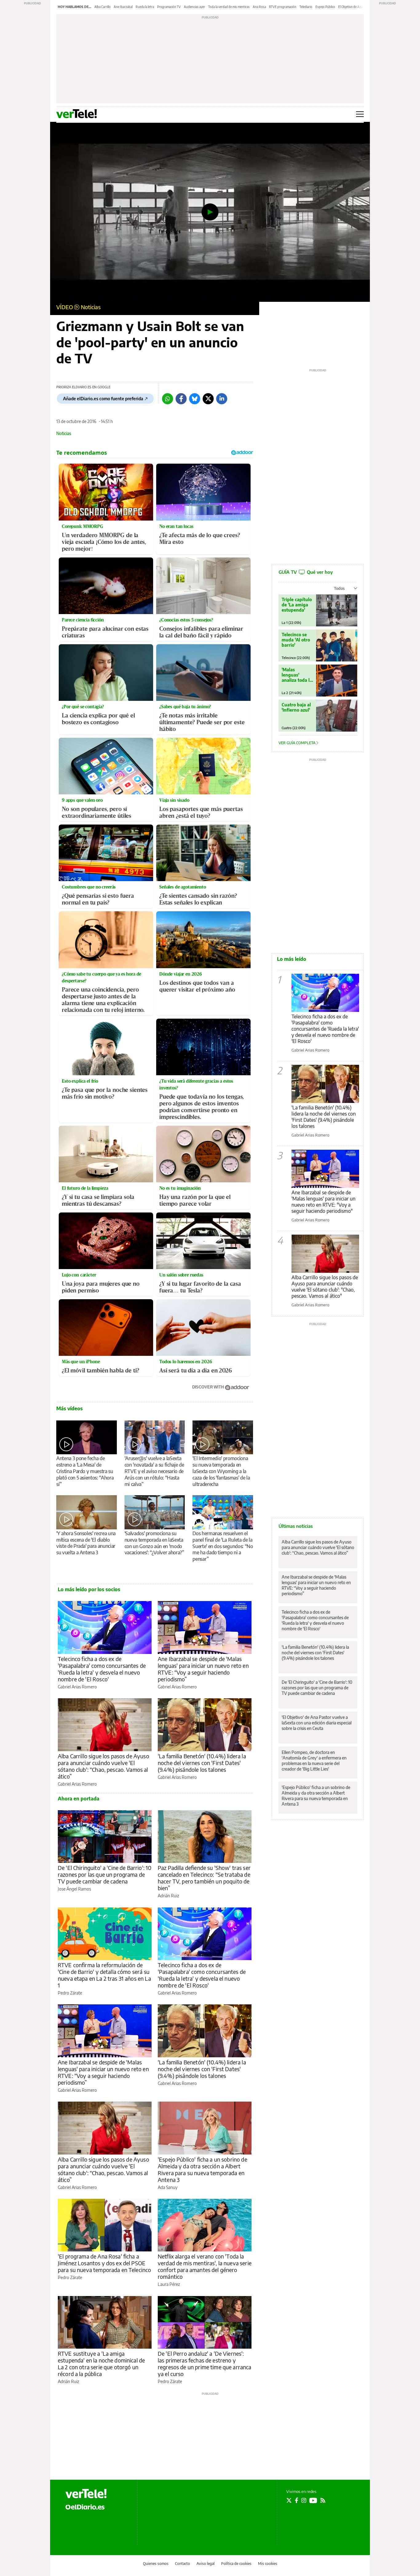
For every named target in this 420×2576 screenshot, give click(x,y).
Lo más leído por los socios (89, 1589)
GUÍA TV (306, 572)
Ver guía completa (297, 743)
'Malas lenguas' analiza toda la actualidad (297, 675)
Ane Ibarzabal (123, 7)
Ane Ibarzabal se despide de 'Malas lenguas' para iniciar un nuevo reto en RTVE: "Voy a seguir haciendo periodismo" (323, 1202)
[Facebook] (181, 399)
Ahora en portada (79, 1799)
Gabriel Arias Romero (77, 1687)
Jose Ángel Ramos (74, 1889)
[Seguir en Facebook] (297, 2500)
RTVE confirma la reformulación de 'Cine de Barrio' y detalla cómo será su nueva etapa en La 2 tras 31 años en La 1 (104, 1975)
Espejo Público (325, 7)
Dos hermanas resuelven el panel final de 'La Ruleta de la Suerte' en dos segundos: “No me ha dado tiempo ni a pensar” (223, 1546)
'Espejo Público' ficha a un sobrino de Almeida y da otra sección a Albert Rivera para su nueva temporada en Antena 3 (202, 2169)
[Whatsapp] (168, 399)
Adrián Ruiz (168, 1896)
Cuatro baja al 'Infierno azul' (296, 707)
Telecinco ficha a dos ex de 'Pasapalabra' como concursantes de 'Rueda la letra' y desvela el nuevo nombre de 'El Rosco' (102, 1669)
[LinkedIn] (222, 399)
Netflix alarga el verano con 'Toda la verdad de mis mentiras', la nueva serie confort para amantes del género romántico (205, 2266)
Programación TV (169, 7)
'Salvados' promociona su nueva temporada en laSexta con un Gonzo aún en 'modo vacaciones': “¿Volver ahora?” (154, 1543)
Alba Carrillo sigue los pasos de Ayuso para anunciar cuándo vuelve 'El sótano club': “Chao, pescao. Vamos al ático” (103, 1766)
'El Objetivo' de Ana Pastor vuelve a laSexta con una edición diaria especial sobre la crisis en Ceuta (317, 1723)
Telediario (306, 7)
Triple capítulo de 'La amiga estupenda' (297, 605)
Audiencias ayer (194, 7)
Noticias (91, 307)
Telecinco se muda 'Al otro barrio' (296, 640)
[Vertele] (86, 2494)
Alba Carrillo (103, 7)
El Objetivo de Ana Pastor (355, 7)
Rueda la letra (145, 7)
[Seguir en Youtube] (313, 2500)
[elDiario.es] (85, 2506)
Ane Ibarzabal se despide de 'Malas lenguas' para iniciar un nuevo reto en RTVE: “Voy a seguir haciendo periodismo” (203, 1669)
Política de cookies (236, 2564)
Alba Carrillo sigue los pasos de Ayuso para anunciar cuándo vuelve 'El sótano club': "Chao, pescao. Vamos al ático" (325, 1287)
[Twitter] (208, 399)
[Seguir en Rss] (323, 2500)
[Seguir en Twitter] (289, 2500)
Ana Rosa (259, 7)
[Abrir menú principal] (360, 114)
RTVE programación (283, 7)
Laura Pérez (169, 2284)
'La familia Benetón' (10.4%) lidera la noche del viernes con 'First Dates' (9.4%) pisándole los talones (202, 1763)
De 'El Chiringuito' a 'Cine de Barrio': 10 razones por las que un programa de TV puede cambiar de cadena (105, 1874)
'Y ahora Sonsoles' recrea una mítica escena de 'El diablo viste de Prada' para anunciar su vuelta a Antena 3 (86, 1543)
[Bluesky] (195, 399)
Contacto (182, 2564)
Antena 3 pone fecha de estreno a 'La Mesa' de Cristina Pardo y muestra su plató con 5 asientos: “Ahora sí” (85, 1471)
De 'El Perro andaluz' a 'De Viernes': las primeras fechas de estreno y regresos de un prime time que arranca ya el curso (205, 2364)
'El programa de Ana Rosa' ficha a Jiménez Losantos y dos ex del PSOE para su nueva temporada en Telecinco (104, 2263)
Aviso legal (206, 2564)
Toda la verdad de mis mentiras (229, 7)
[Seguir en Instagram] (304, 2500)
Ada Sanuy (168, 2187)
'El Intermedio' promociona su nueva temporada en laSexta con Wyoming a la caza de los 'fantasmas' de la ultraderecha (221, 1471)
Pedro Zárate (70, 1993)
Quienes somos (156, 2564)
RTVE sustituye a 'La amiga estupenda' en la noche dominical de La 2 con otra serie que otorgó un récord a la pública (101, 2364)
